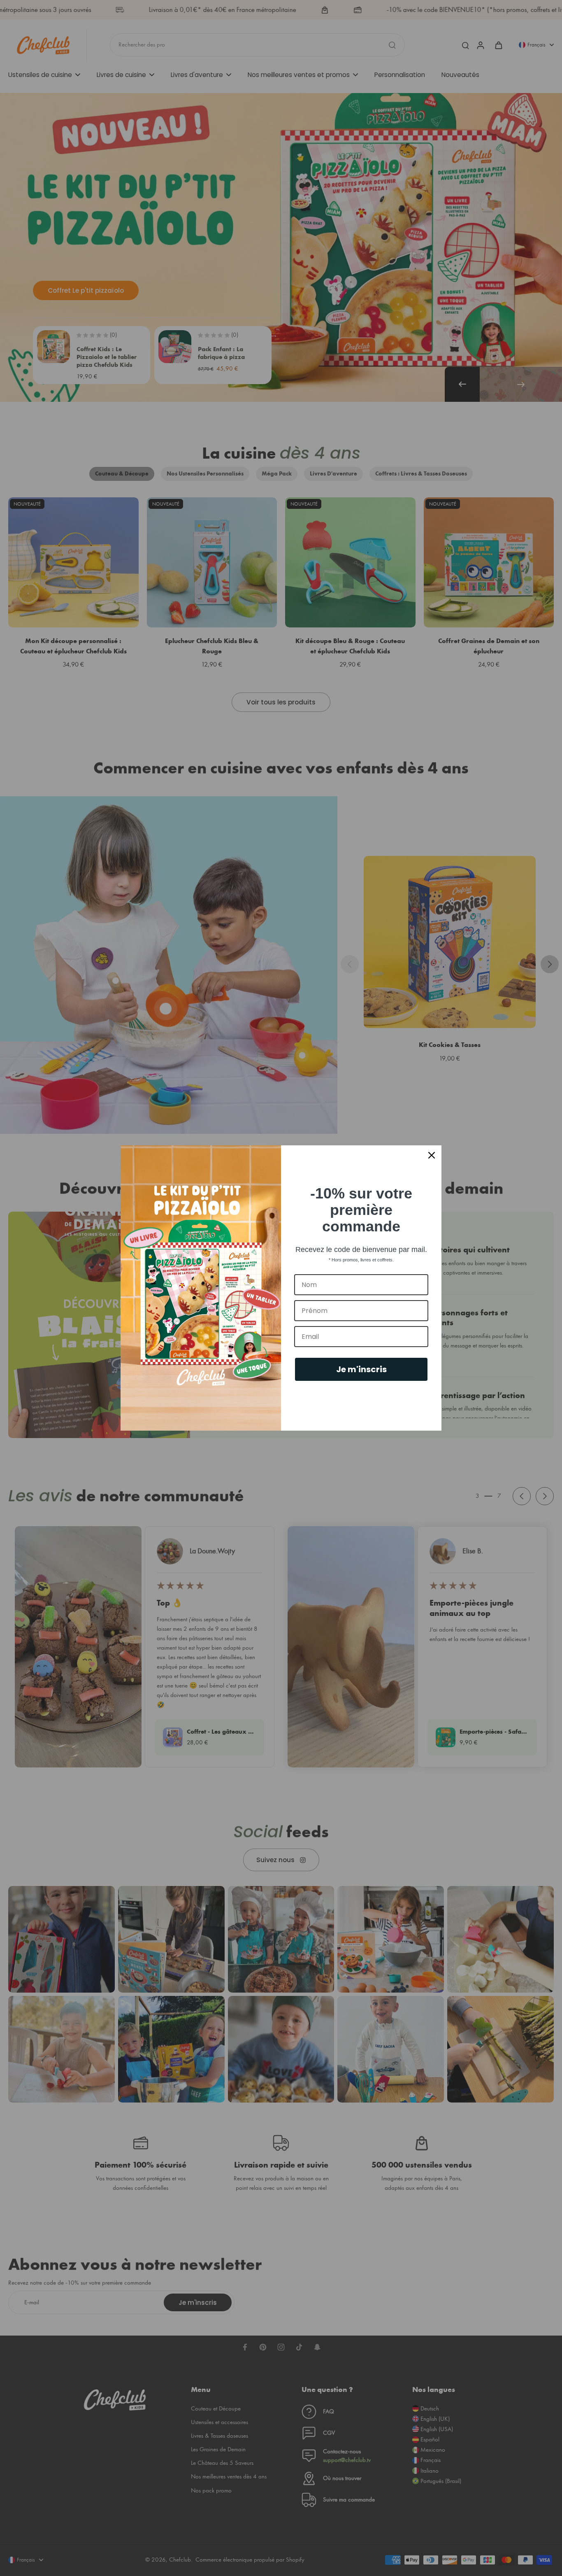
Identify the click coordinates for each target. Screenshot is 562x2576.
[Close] (432, 1155)
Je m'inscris (361, 1369)
